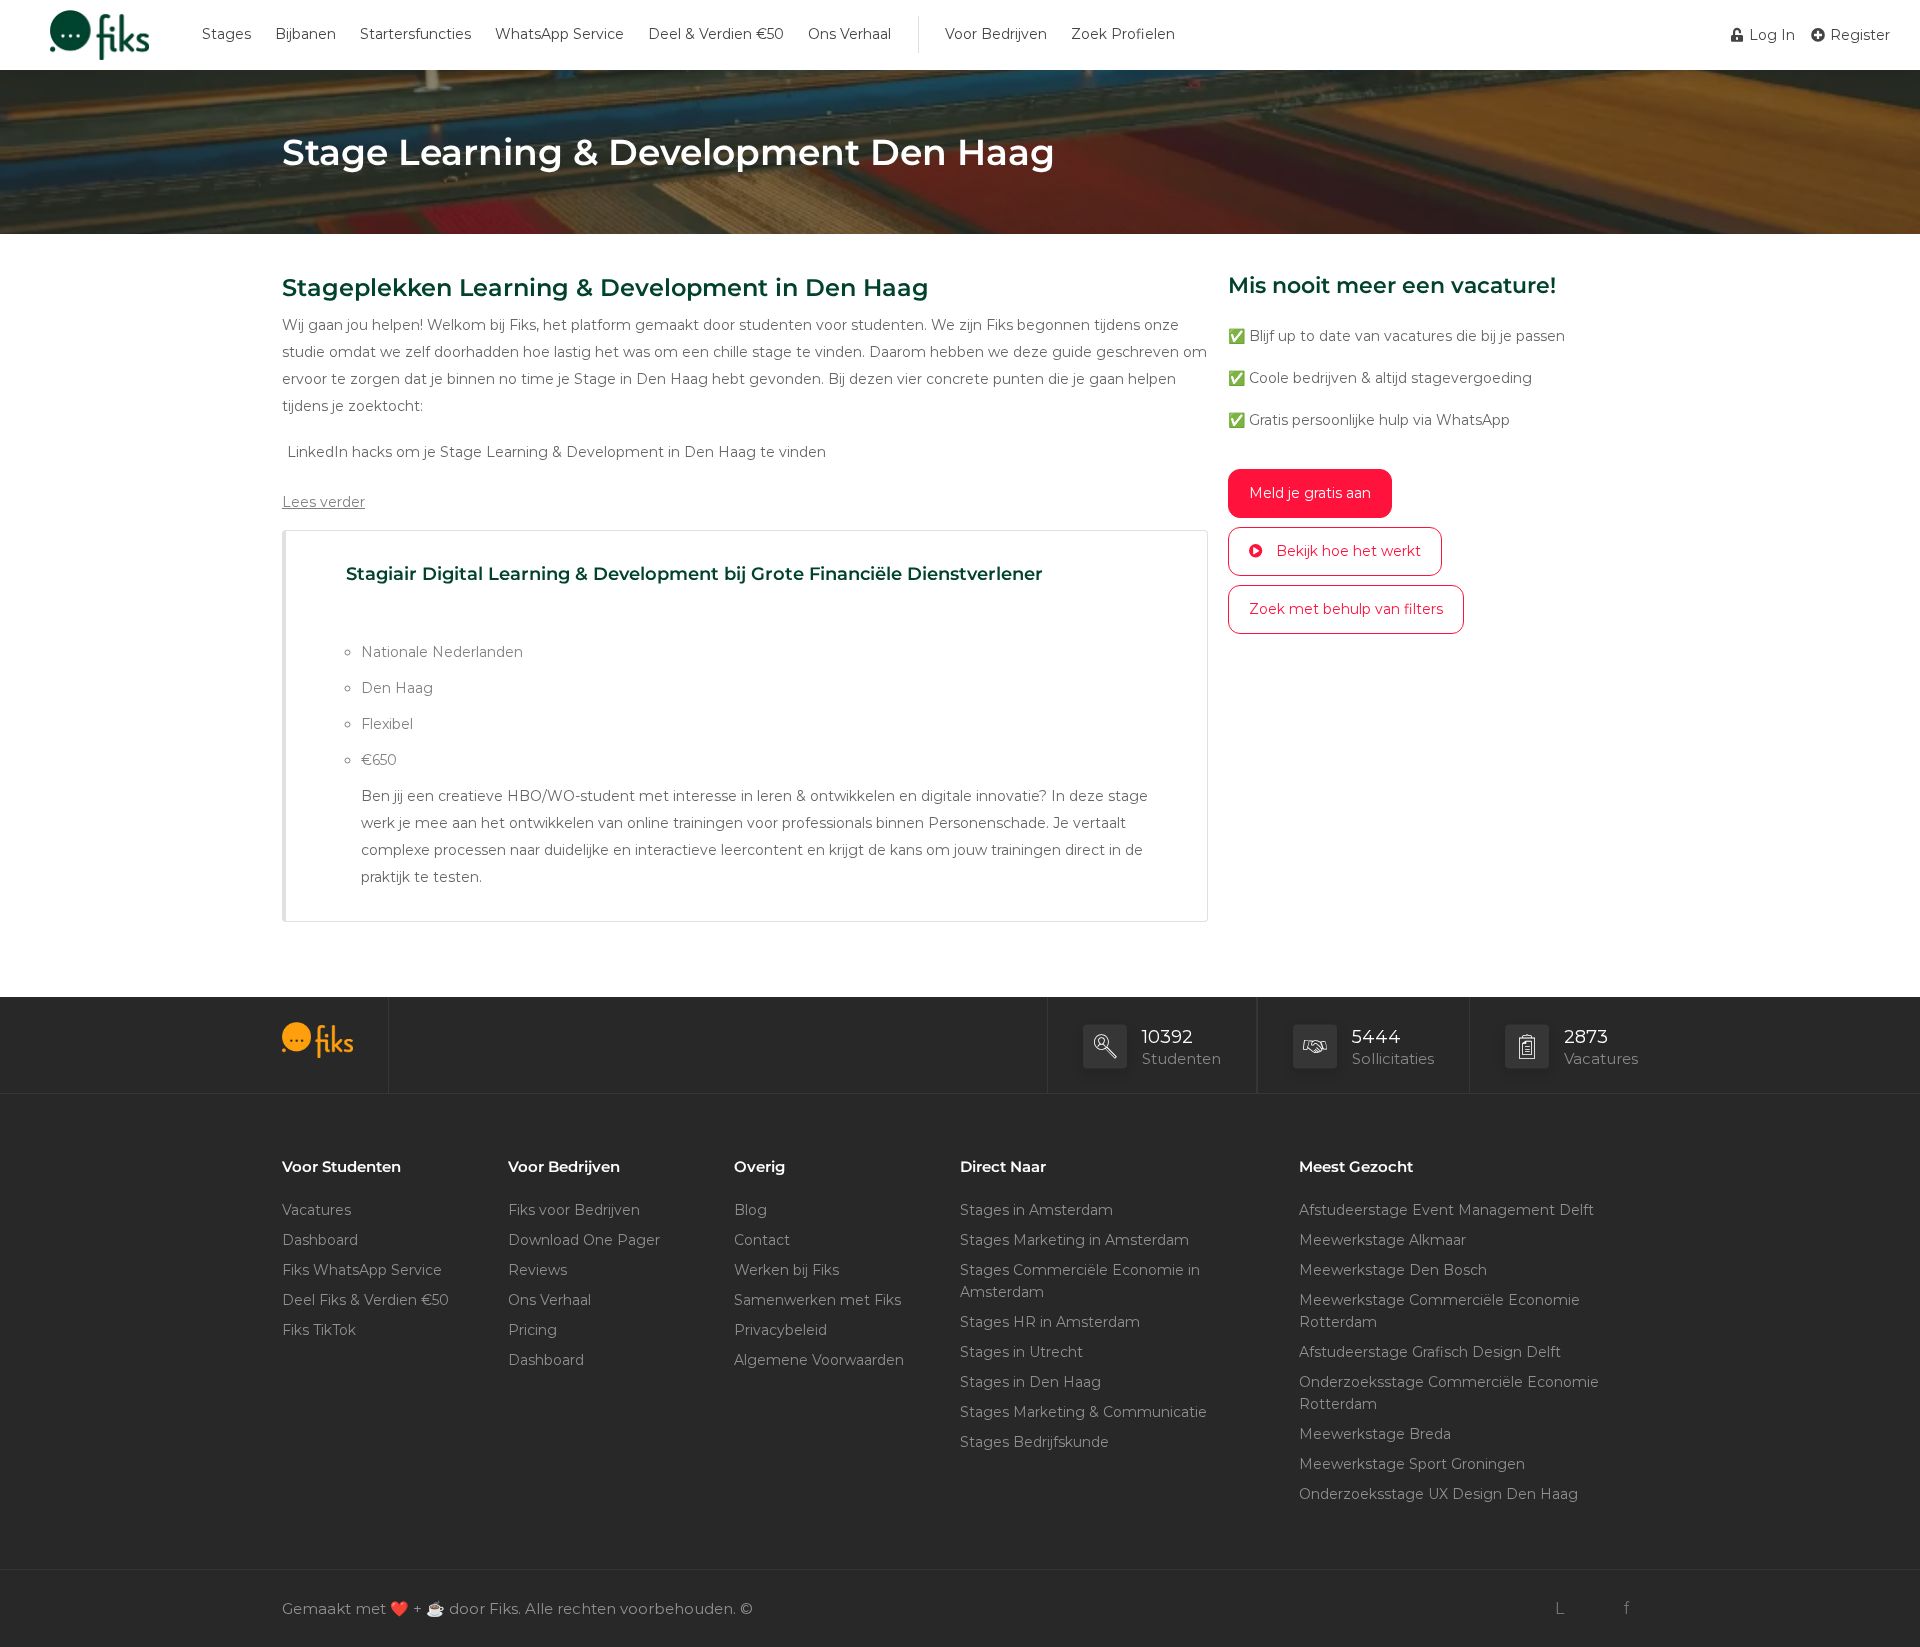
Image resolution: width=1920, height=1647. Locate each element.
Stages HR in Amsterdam (1050, 1322)
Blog (750, 1210)
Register (1858, 35)
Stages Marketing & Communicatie (1083, 1412)
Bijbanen (305, 34)
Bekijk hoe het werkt (1348, 551)
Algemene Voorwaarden (819, 1360)
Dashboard (320, 1240)
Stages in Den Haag (1030, 1382)
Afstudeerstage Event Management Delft (1446, 1210)
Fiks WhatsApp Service (362, 1270)
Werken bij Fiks (786, 1270)
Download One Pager (584, 1240)
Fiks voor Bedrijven (574, 1210)
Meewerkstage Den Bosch (1393, 1270)
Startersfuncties (415, 34)
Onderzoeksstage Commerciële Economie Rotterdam (1449, 1393)
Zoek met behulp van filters (1346, 609)
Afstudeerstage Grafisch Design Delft (1430, 1352)
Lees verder (323, 502)
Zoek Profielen (1123, 34)
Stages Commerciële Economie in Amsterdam (1080, 1281)
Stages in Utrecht (1021, 1352)
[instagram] (1592, 1608)
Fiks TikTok (319, 1330)
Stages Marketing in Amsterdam (1074, 1240)
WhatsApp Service (559, 34)
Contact (762, 1240)
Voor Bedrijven (996, 34)
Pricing (532, 1330)
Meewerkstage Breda (1375, 1434)
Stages (226, 34)
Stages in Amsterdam (1036, 1210)
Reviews (537, 1270)
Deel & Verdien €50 (716, 34)
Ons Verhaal (849, 34)
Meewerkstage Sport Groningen (1412, 1464)
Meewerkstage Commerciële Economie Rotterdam (1439, 1311)
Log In (1770, 35)
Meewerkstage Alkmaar (1382, 1240)
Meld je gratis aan (1310, 493)
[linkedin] (1559, 1608)
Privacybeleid (780, 1330)
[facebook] (1625, 1608)
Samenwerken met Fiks (817, 1300)
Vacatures (316, 1210)
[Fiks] (99, 44)
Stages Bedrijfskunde (1034, 1442)
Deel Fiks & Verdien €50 (365, 1300)
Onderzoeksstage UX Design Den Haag (1438, 1494)
